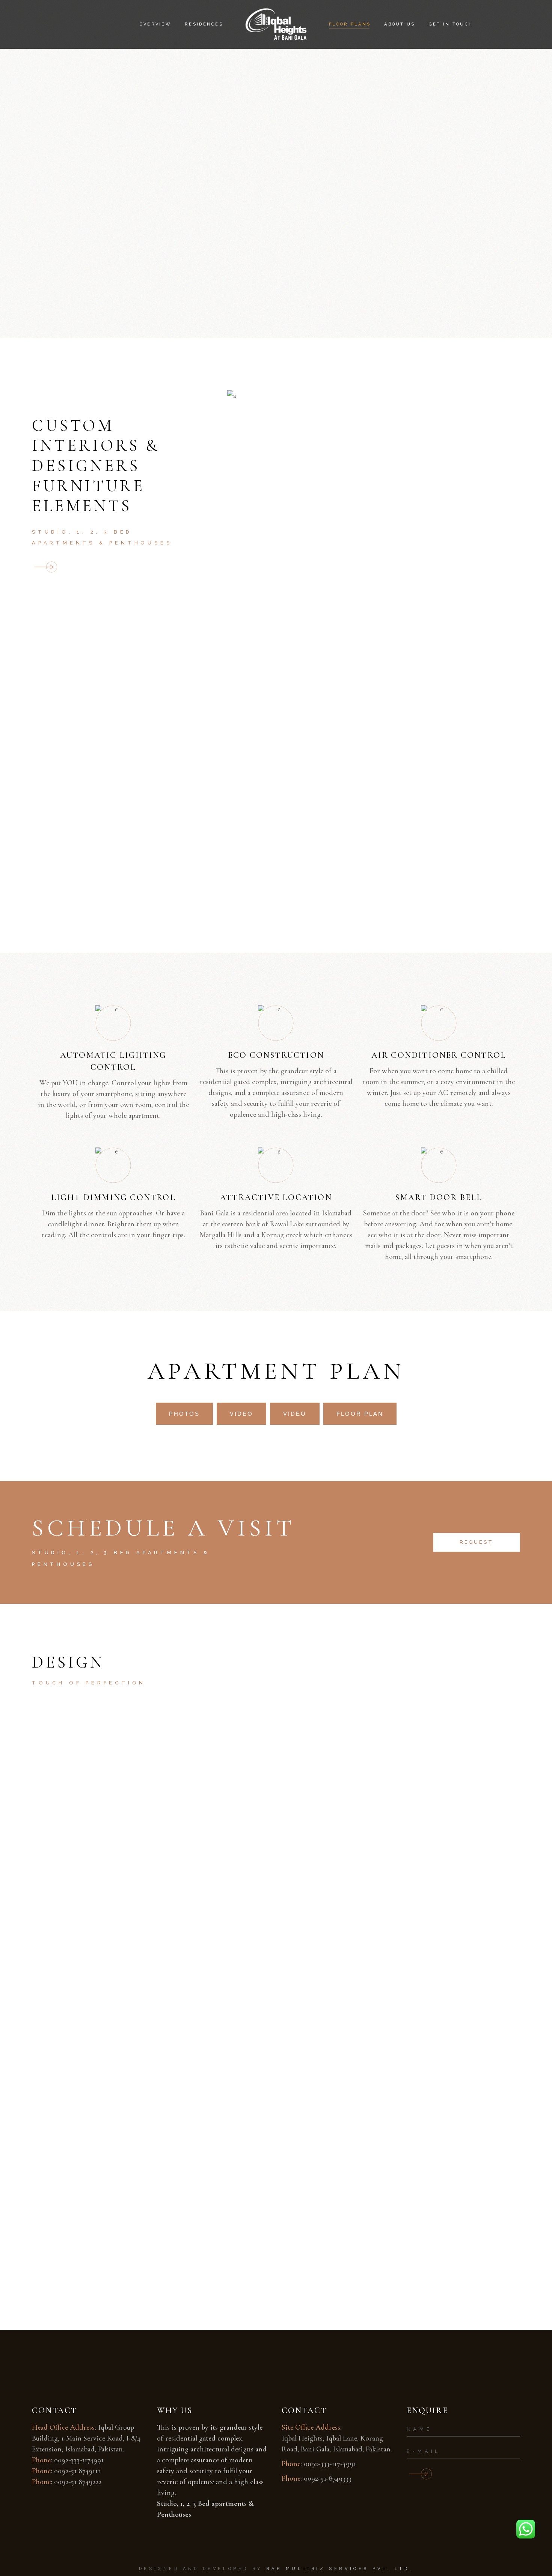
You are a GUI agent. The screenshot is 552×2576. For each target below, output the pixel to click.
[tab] (184, 1414)
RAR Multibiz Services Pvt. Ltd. (340, 2569)
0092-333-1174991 (79, 2460)
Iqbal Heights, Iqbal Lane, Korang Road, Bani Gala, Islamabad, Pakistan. (337, 2444)
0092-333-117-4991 (330, 2464)
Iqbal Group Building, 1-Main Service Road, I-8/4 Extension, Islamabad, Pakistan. (86, 2438)
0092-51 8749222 (78, 2482)
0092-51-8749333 (328, 2478)
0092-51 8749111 (77, 2471)
